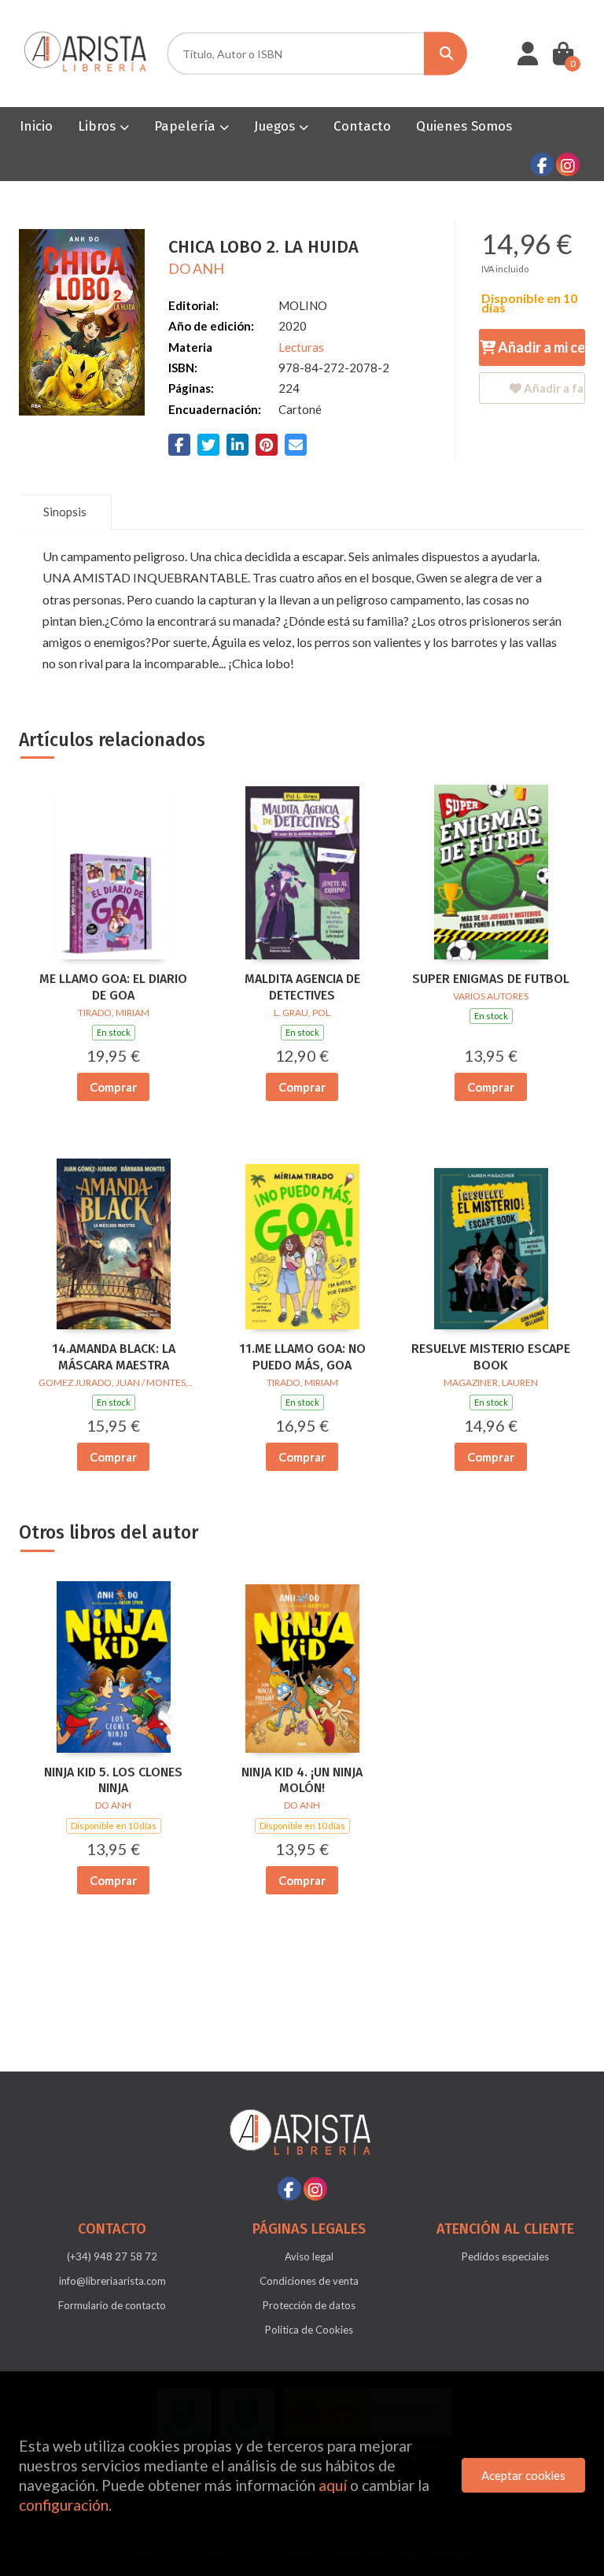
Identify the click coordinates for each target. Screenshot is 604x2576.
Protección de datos (309, 2305)
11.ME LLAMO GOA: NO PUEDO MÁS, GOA (302, 1357)
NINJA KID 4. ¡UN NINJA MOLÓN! (302, 1780)
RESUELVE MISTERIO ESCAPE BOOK (491, 1357)
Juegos (276, 126)
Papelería (187, 126)
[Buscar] (446, 54)
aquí (333, 2485)
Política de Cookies (309, 2330)
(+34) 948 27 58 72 (112, 2256)
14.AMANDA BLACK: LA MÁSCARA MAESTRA (114, 1357)
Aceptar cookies (523, 2475)
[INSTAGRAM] (568, 164)
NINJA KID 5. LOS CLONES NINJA (113, 1780)
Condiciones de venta (309, 2281)
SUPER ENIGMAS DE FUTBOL (491, 979)
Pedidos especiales (505, 2256)
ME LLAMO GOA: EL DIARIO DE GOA (113, 987)
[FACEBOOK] (542, 164)
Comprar (113, 1087)
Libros (99, 126)
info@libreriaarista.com (112, 2281)
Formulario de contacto (112, 2305)
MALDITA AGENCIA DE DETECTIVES (302, 987)
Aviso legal (309, 2256)
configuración (64, 2505)
